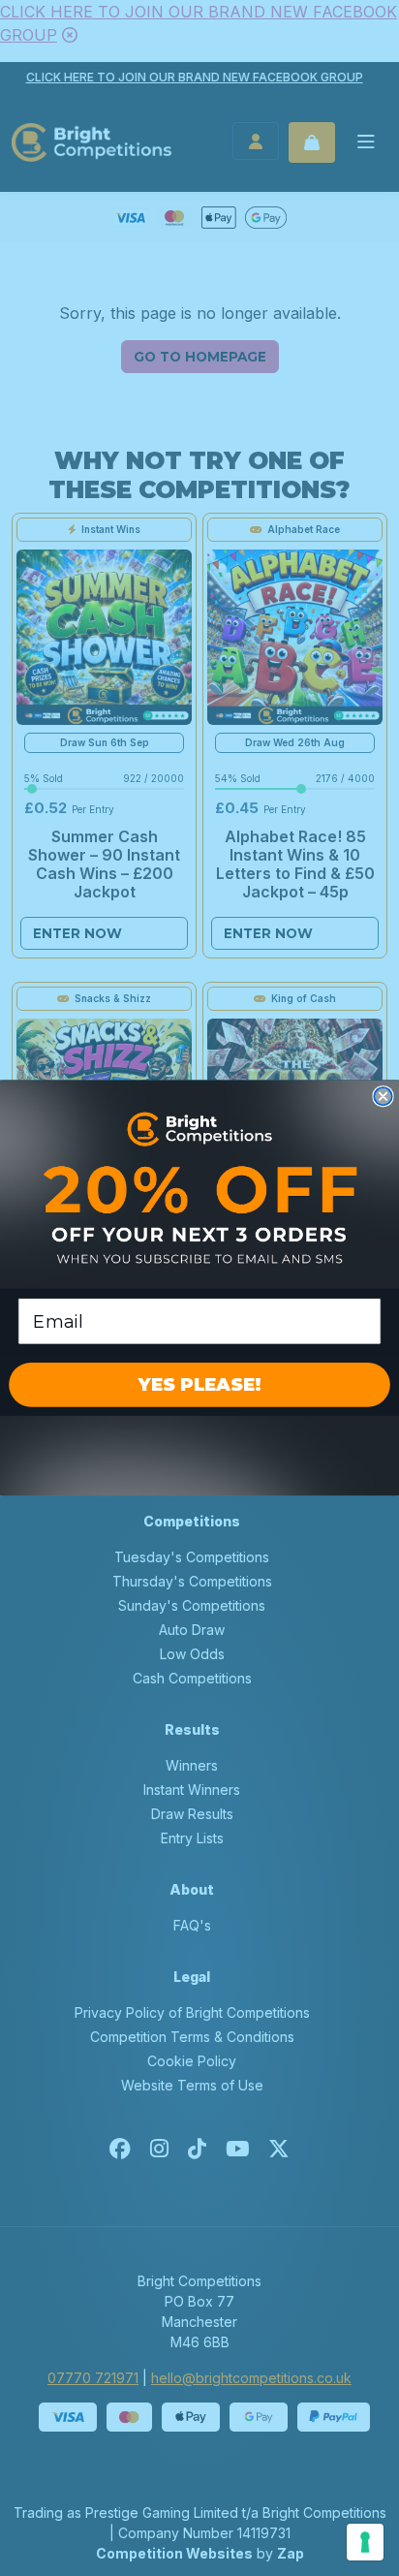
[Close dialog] (383, 1096)
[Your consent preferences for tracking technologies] (365, 2542)
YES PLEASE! (199, 1385)
